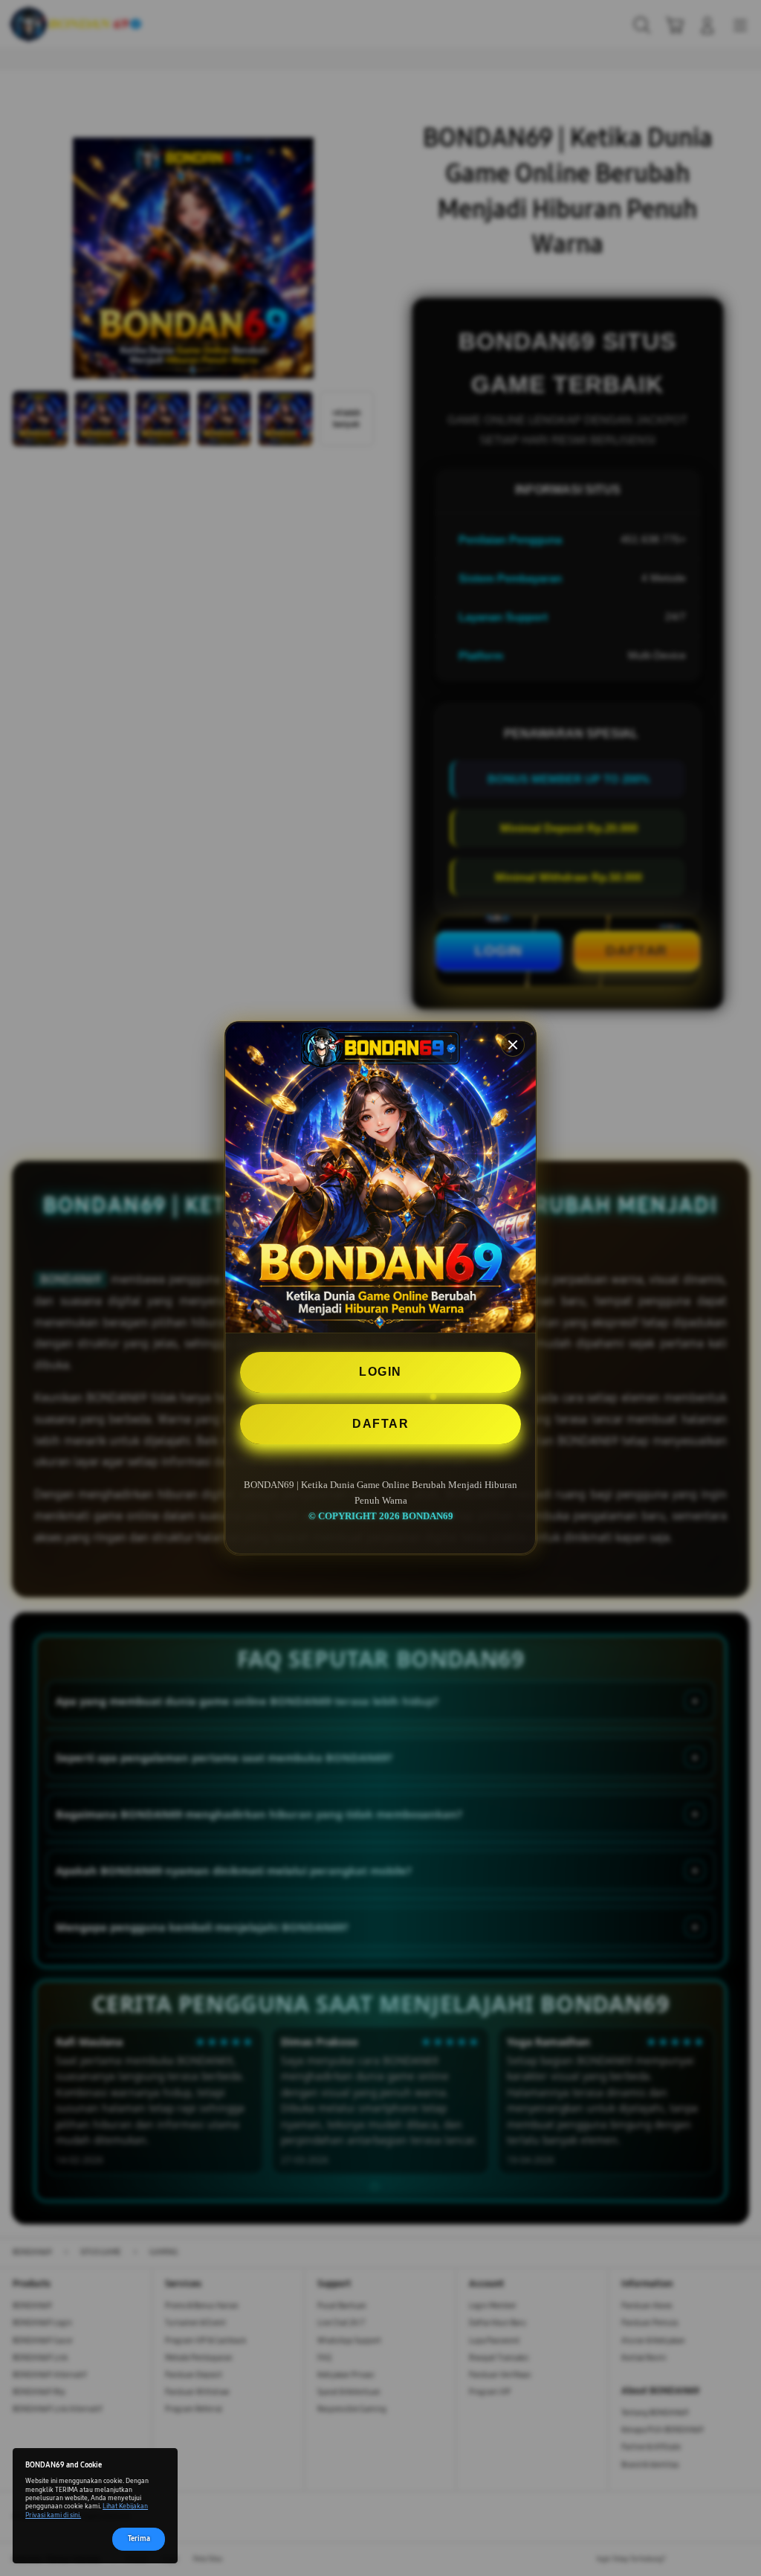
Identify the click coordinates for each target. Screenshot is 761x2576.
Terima (139, 2539)
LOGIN (380, 1372)
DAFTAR (380, 1424)
